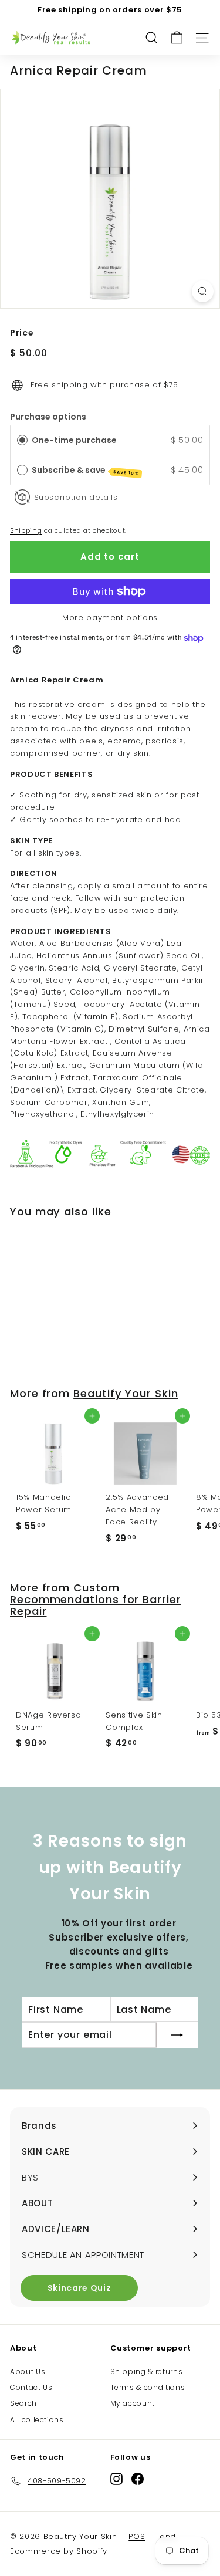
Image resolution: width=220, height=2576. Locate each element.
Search (23, 2403)
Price (22, 333)
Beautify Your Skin (126, 1393)
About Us (28, 2372)
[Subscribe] (177, 2035)
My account (133, 2403)
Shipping (26, 530)
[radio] (22, 440)
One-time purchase (74, 440)
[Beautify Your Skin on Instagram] (116, 2479)
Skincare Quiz (79, 2288)
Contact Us (31, 2387)
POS (137, 2536)
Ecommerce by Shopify (59, 2551)
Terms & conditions (148, 2387)
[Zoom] (203, 291)
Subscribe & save (86, 470)
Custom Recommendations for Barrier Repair (96, 1599)
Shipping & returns (147, 2372)
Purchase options (48, 417)
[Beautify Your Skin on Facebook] (138, 2479)
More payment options (110, 618)
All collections (37, 2420)
